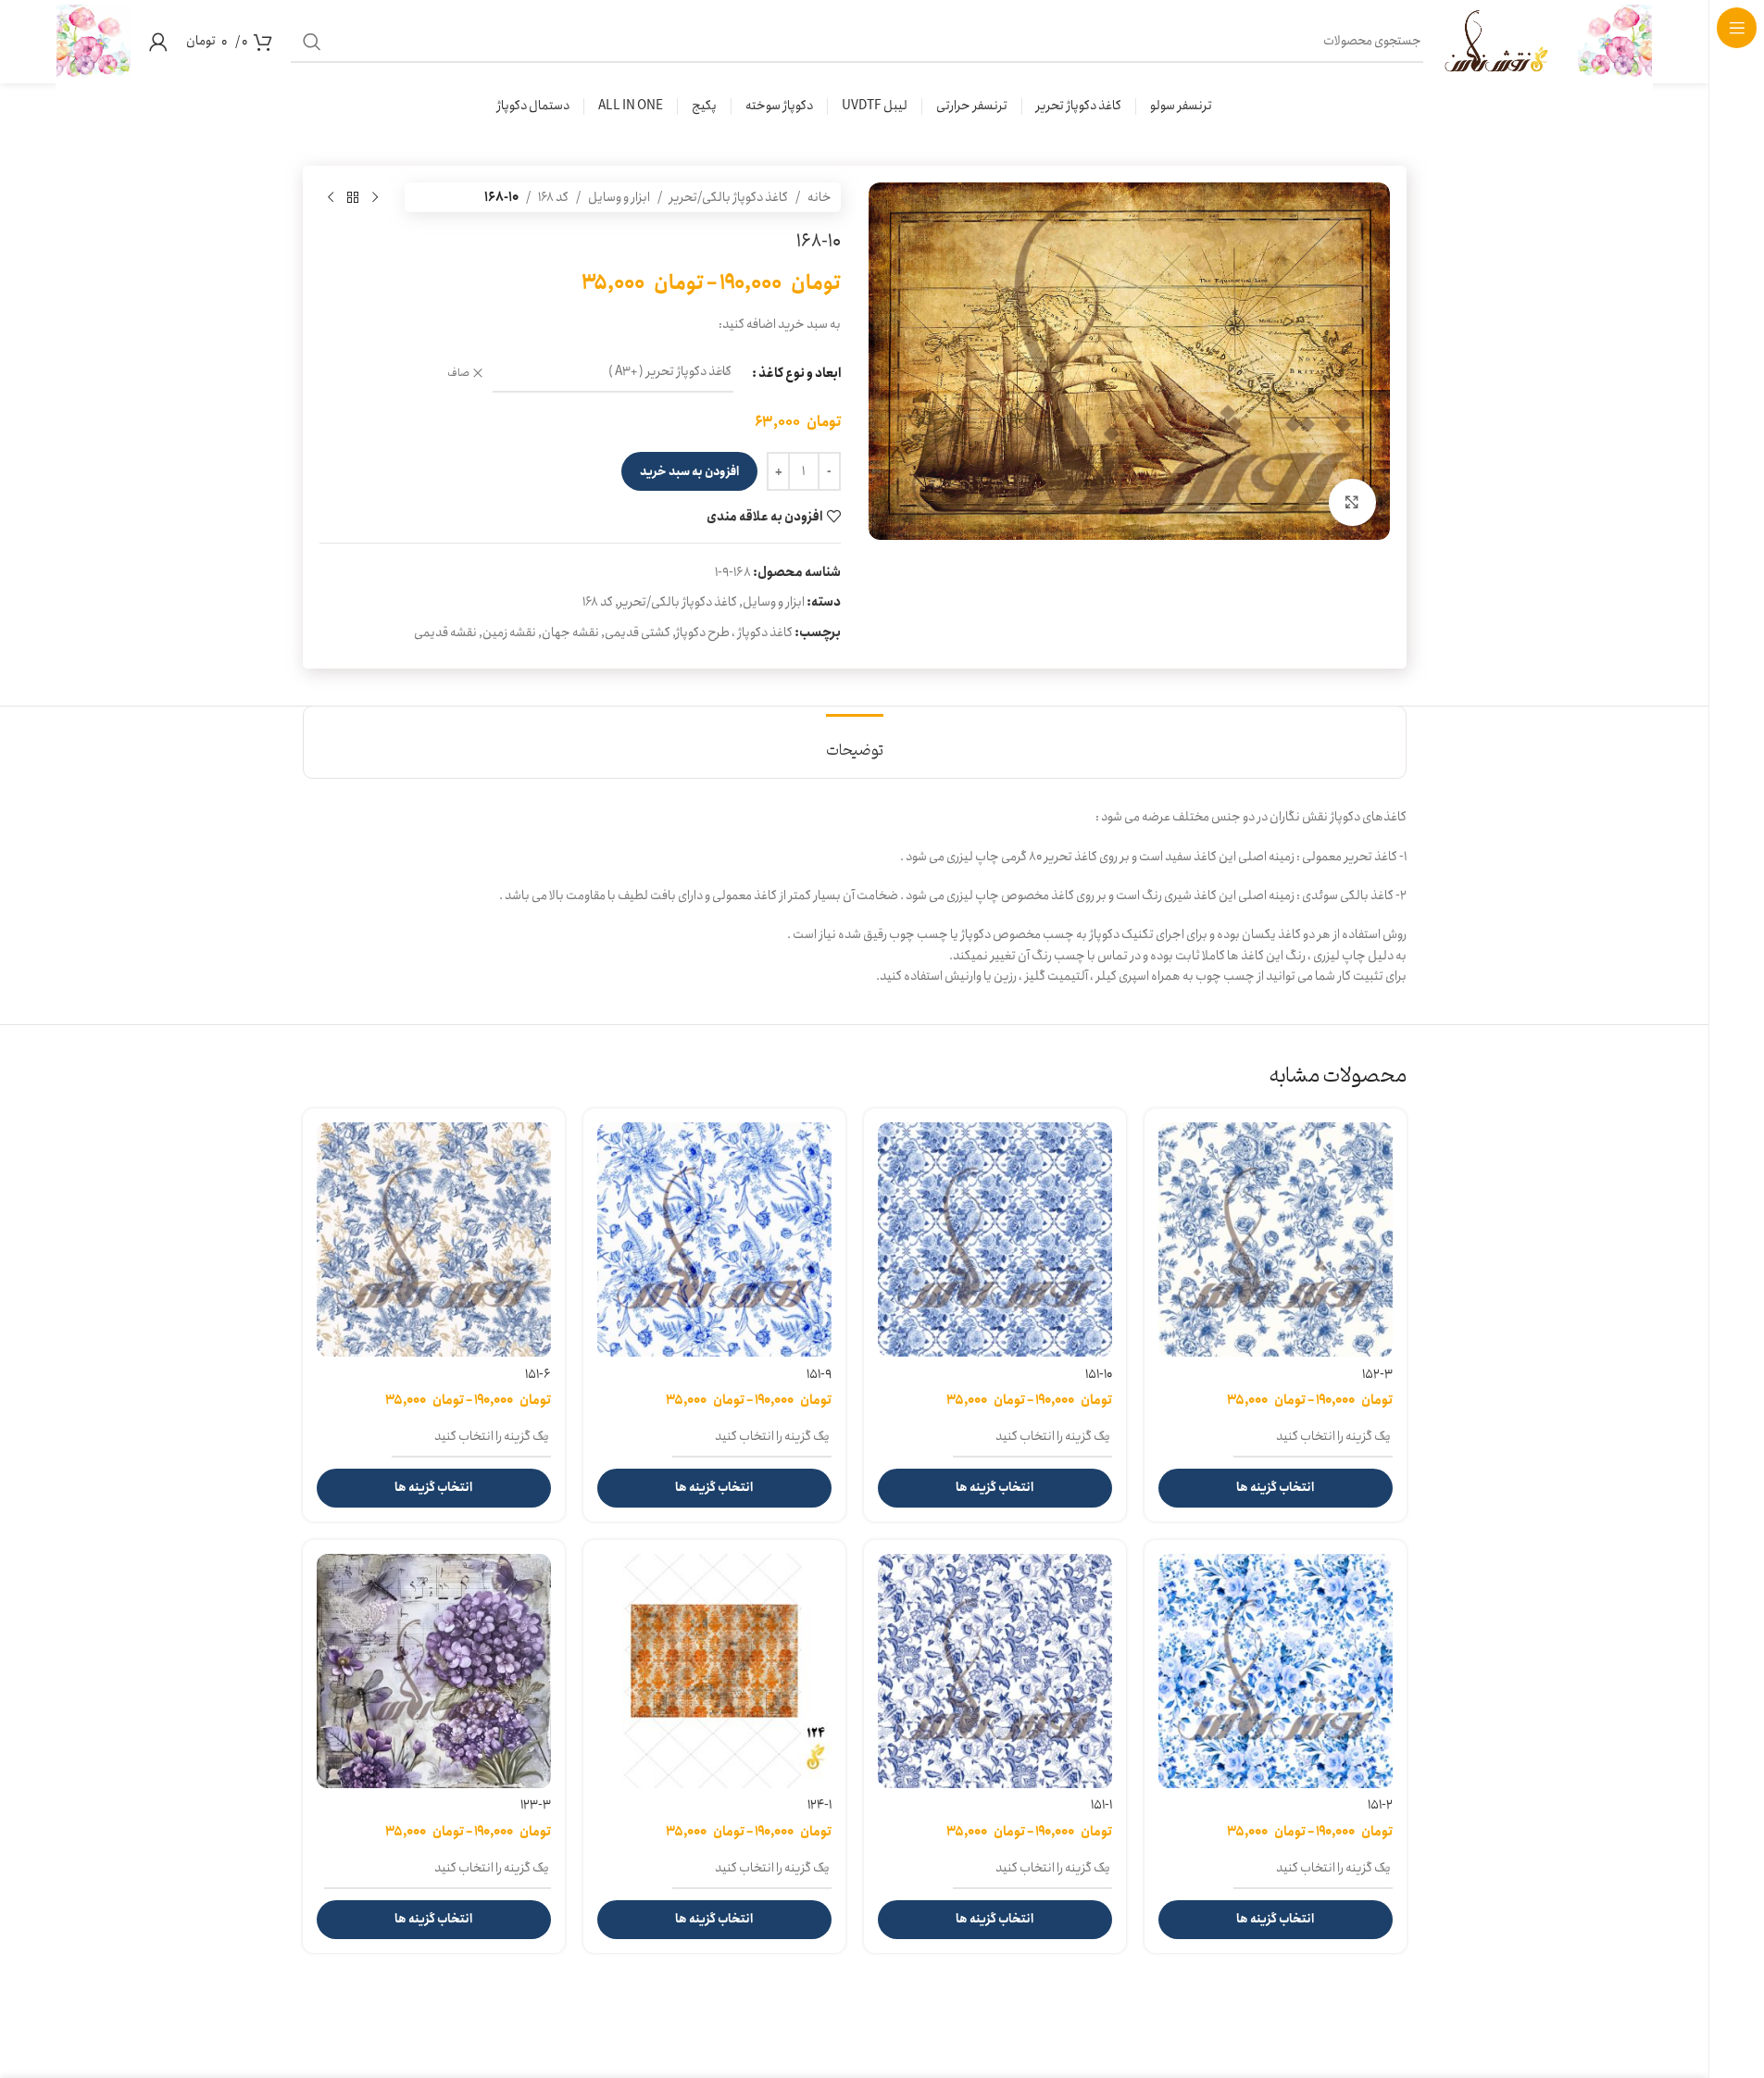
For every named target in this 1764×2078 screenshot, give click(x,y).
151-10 (1099, 1374)
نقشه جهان (570, 632)
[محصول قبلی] (375, 197)
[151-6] (434, 1239)
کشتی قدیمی (638, 632)
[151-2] (1276, 1671)
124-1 (819, 1805)
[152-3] (1276, 1239)
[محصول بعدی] (331, 197)
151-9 (819, 1374)
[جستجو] (312, 42)
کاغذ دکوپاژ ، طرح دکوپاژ (734, 632)
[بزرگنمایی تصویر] (1352, 502)
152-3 (1377, 1374)
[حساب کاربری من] (158, 42)
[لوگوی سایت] (1615, 41)
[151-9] (714, 1239)
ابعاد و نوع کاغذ (800, 373)
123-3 (536, 1805)
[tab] (855, 742)
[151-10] (995, 1239)
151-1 (1101, 1805)
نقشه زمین (509, 632)
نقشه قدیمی (445, 632)
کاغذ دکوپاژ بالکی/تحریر (729, 197)
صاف (458, 374)
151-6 (538, 1374)
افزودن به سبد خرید (689, 472)
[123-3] (434, 1671)
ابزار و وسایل (619, 197)
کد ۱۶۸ (553, 197)
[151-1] (995, 1671)
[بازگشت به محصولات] (353, 197)
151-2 (1380, 1805)
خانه (819, 197)
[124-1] (714, 1671)
